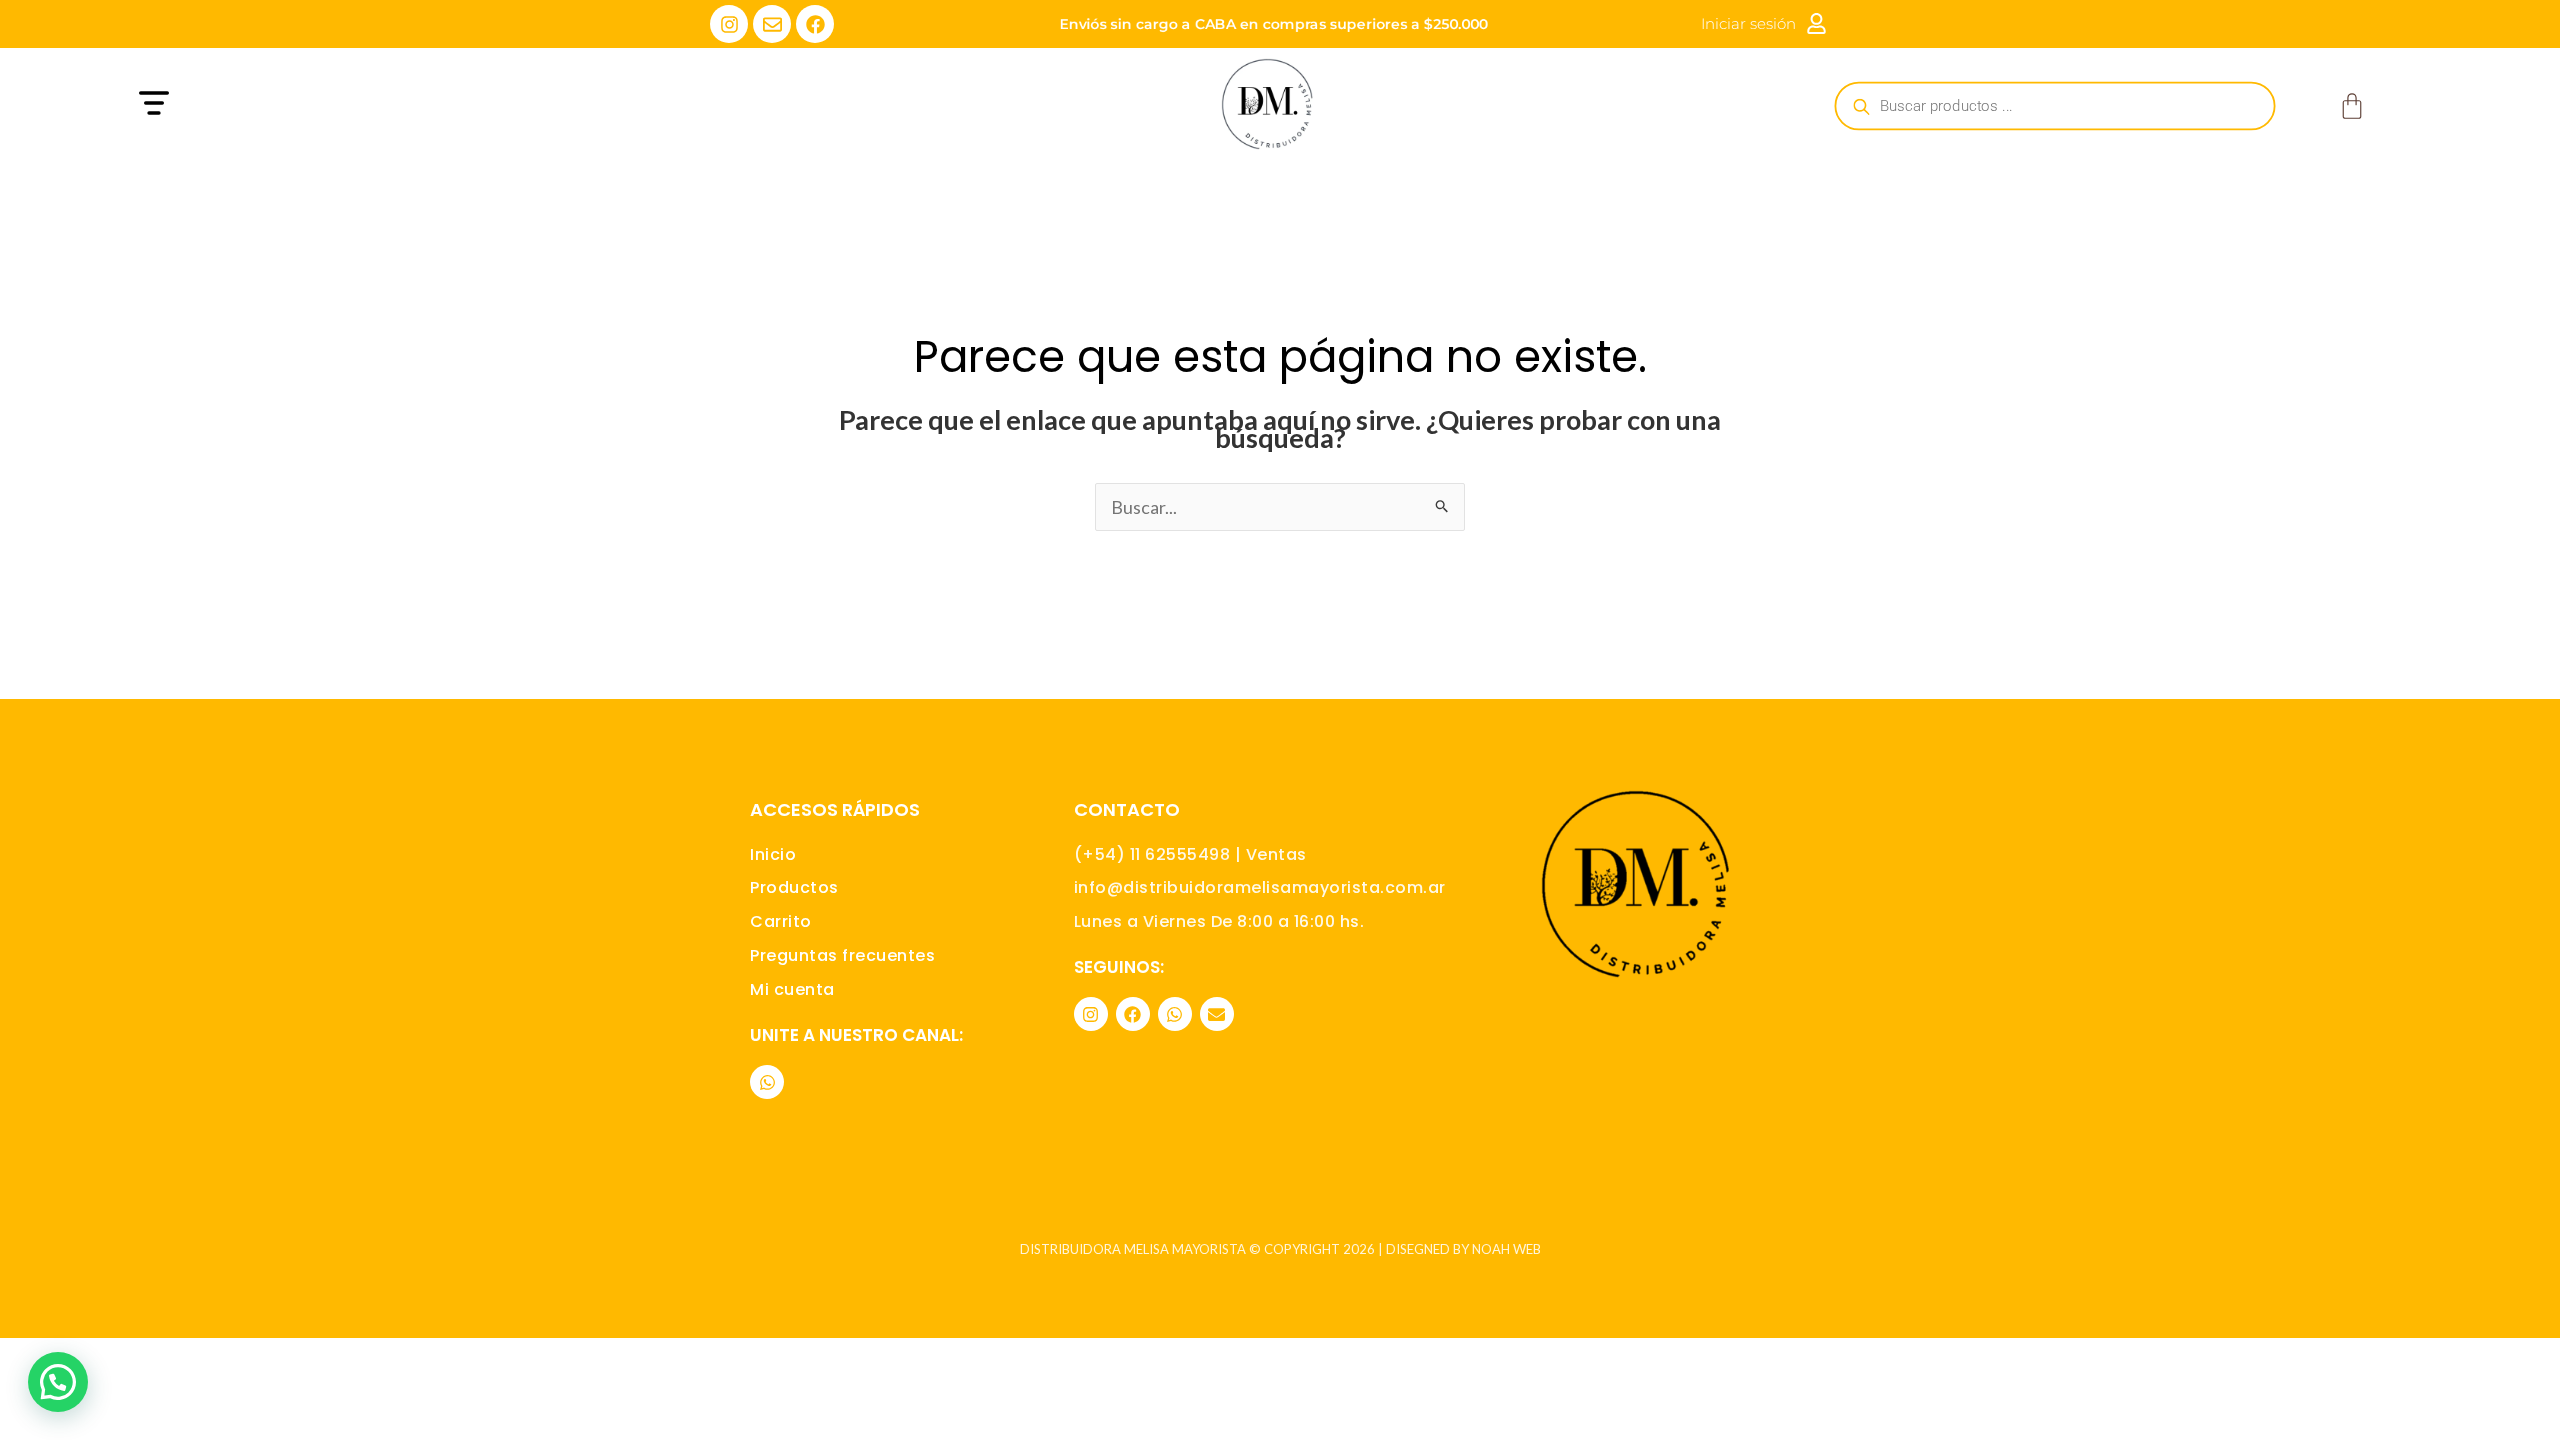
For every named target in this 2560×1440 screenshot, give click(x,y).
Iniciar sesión (1748, 23)
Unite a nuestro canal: (856, 1035)
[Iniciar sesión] (1816, 23)
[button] (457, 105)
